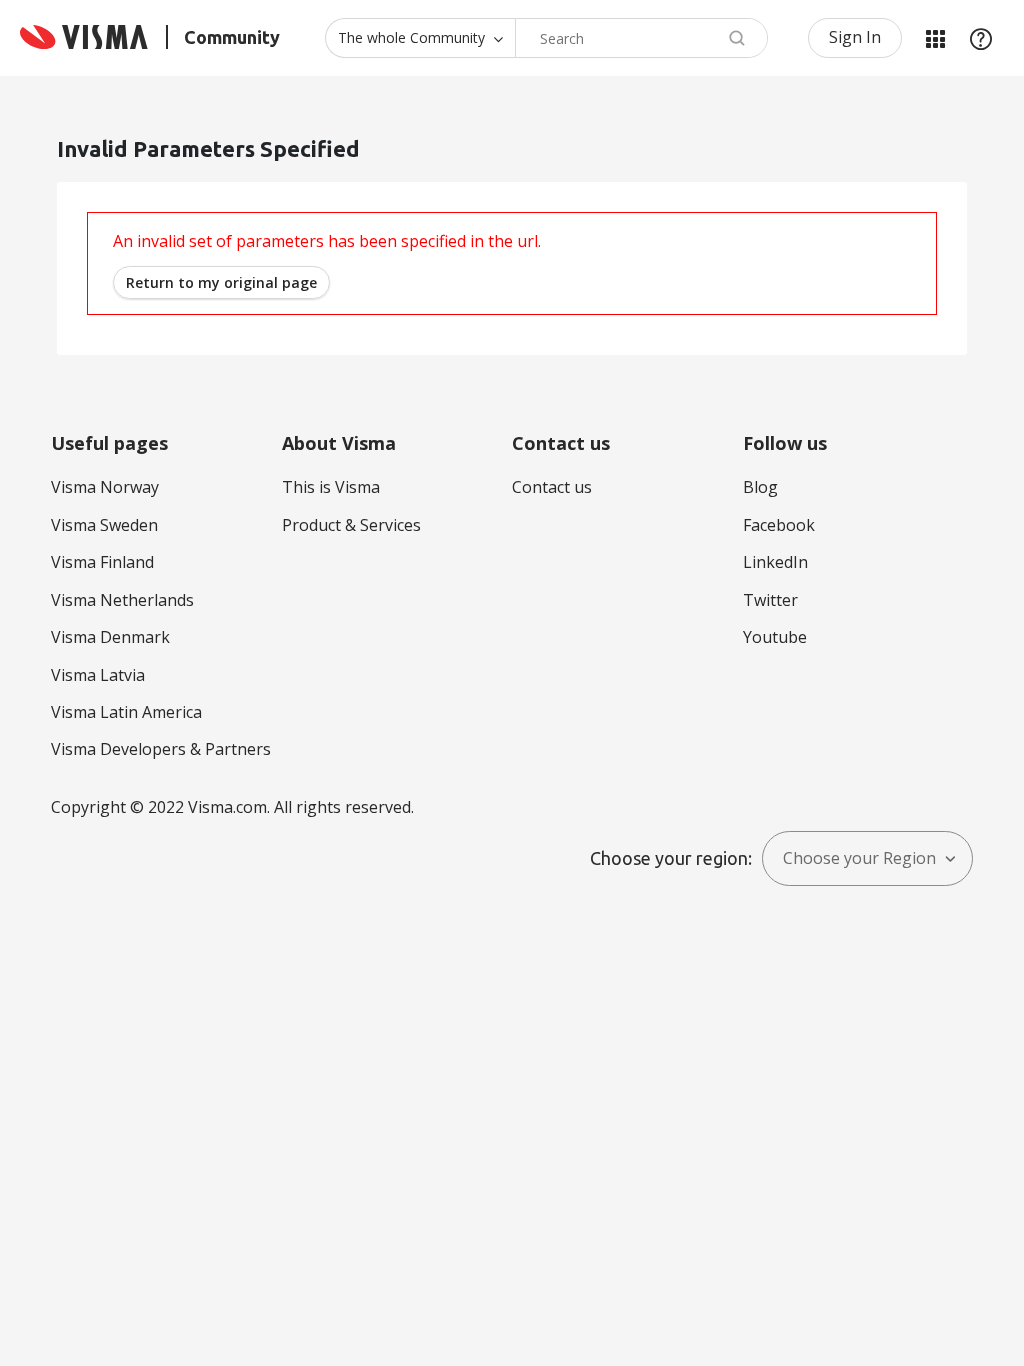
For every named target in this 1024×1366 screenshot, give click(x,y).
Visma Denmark (110, 637)
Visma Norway (105, 487)
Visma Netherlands (122, 600)
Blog (760, 487)
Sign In (855, 37)
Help (981, 38)
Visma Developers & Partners (161, 749)
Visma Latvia (98, 675)
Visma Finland (102, 562)
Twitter (770, 600)
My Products (935, 38)
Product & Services (351, 525)
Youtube (775, 637)
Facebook (779, 525)
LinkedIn (775, 562)
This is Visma (331, 487)
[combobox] (641, 38)
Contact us (552, 487)
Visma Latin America (126, 712)
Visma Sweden (104, 525)
